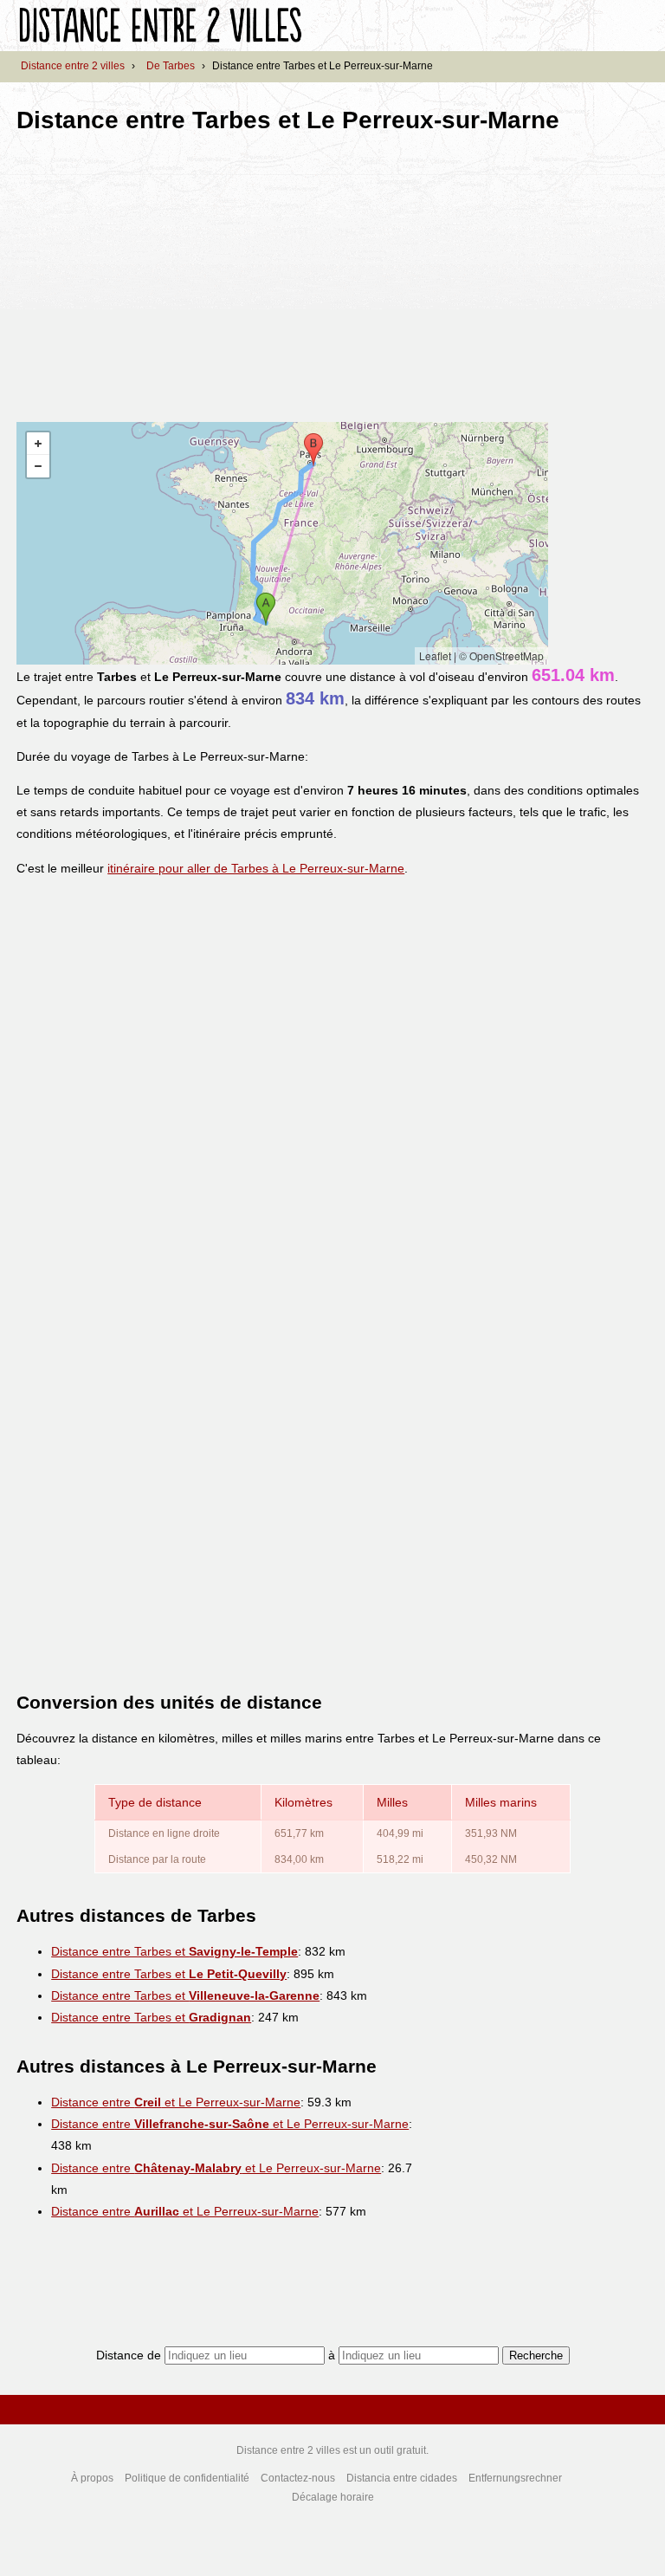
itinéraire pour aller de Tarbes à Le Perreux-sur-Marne (256, 868)
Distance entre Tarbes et (174, 1951)
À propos (92, 2478)
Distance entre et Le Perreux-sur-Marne (176, 2102)
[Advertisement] (162, 272)
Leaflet (435, 655)
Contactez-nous (298, 2478)
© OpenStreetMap (501, 655)
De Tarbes (171, 66)
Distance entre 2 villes (73, 66)
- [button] (38, 466)
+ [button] (38, 444)
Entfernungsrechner (515, 2478)
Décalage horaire (333, 2497)
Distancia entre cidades (402, 2478)
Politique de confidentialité (187, 2478)
